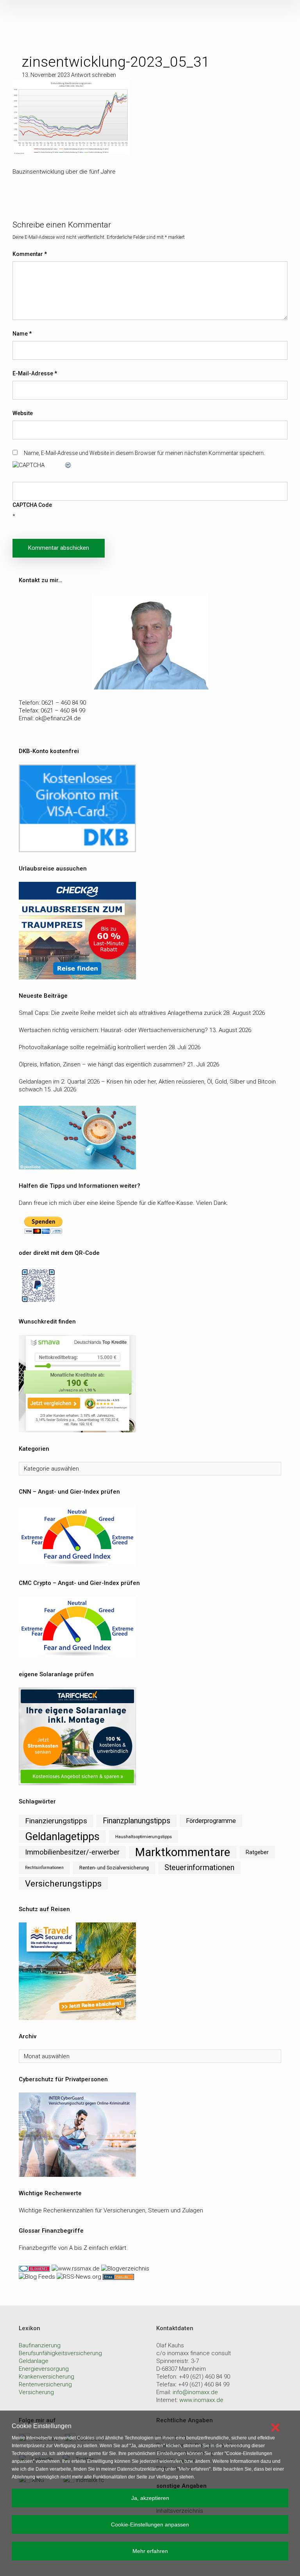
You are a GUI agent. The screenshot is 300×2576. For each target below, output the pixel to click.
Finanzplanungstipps (137, 1821)
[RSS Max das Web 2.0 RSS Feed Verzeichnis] (76, 2268)
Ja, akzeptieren (150, 2498)
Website (23, 413)
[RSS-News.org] (78, 2276)
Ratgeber (257, 1852)
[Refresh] (68, 465)
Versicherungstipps (63, 1883)
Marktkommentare (183, 1852)
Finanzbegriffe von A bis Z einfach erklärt (72, 2248)
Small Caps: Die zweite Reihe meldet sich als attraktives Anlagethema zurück (120, 1013)
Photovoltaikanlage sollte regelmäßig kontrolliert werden (93, 1047)
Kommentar (30, 254)
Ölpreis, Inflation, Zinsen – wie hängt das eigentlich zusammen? (102, 1064)
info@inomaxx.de (195, 2392)
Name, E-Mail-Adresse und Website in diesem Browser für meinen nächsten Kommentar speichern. (144, 453)
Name (22, 334)
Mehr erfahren (150, 2551)
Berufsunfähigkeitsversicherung (60, 2353)
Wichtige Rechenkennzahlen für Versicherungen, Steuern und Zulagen (111, 2210)
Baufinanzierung (40, 2345)
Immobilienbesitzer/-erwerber (72, 1852)
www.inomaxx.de (201, 2400)
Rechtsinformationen (44, 1868)
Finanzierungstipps (56, 1821)
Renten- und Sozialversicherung (114, 1868)
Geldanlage (34, 2361)
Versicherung (36, 2392)
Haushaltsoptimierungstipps (144, 1837)
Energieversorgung (44, 2369)
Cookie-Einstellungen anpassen (150, 2524)
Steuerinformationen (199, 1868)
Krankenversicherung (46, 2377)
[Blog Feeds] (37, 2276)
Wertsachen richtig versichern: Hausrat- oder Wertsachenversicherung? (113, 1030)
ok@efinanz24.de (58, 718)
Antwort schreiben (94, 75)
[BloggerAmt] (124, 2268)
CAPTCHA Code (32, 505)
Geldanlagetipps (62, 1837)
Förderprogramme (211, 1821)
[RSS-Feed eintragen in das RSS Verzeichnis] (118, 2276)
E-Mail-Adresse (35, 373)
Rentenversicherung (45, 2384)
